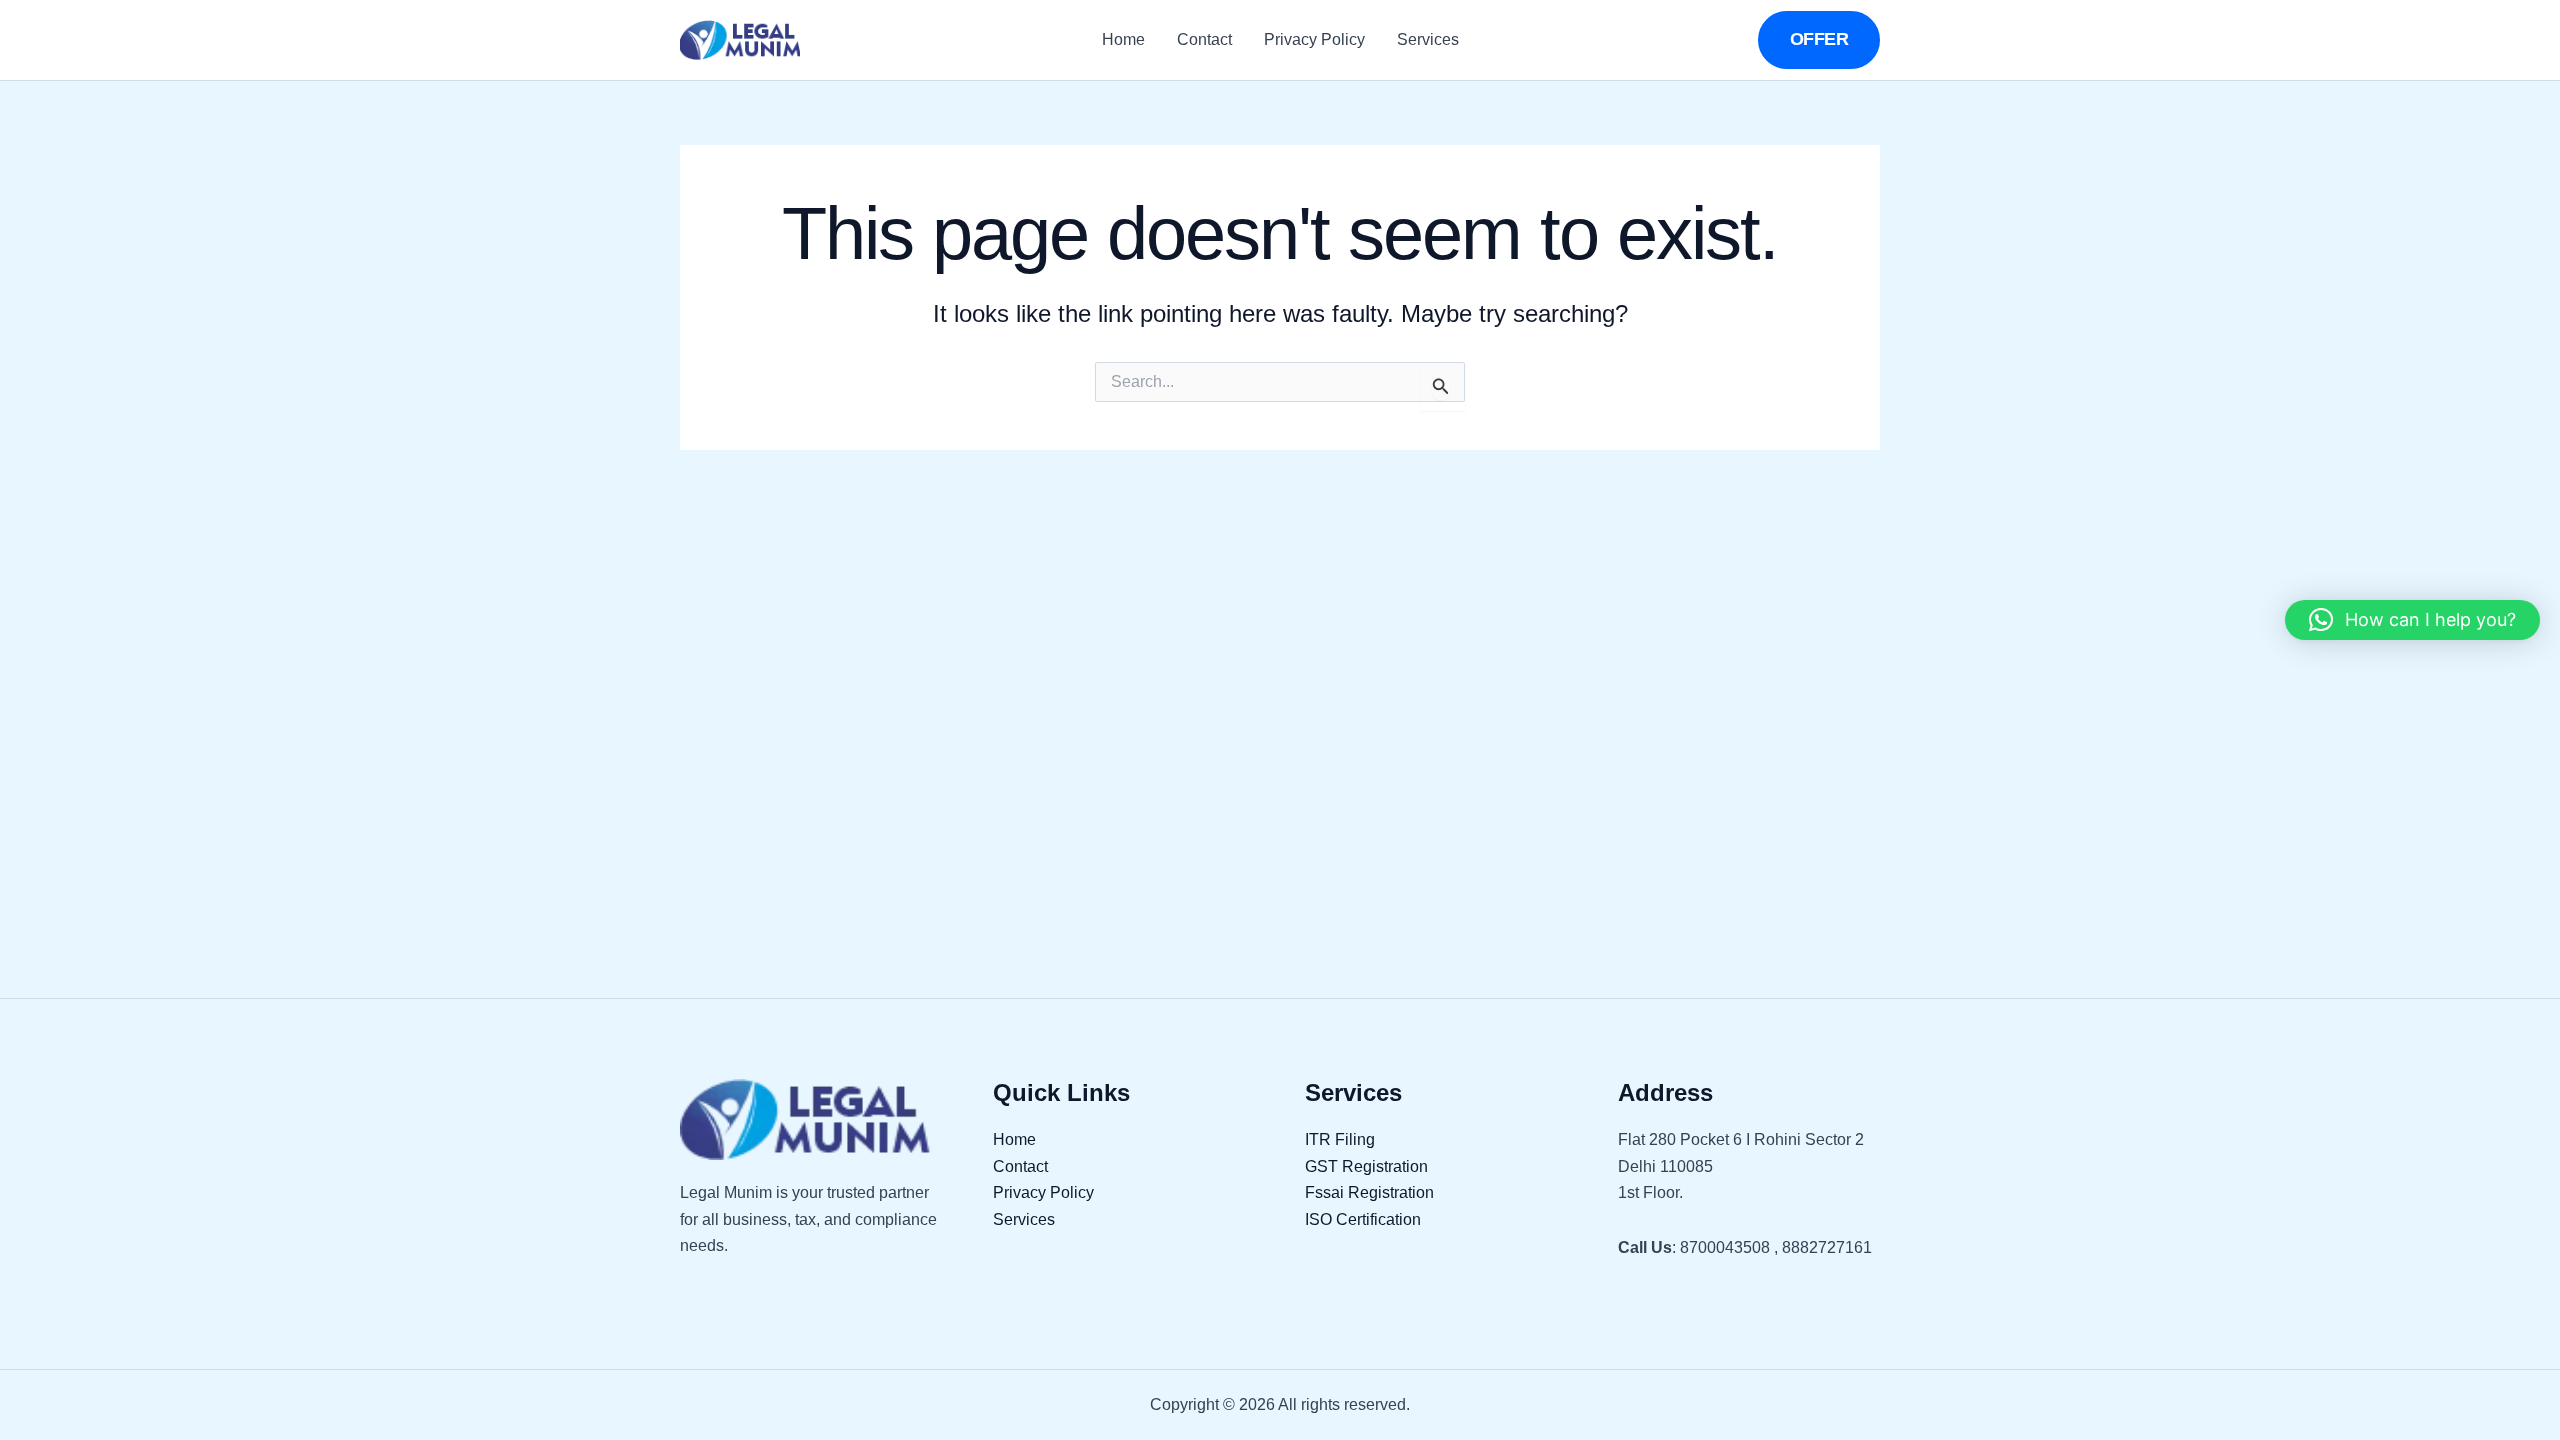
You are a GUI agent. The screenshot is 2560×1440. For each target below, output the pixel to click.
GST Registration (1366, 1166)
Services (1428, 39)
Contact (1204, 39)
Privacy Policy (1314, 39)
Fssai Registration (1369, 1192)
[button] (1819, 39)
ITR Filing (1340, 1139)
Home (1123, 39)
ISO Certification (1363, 1219)
